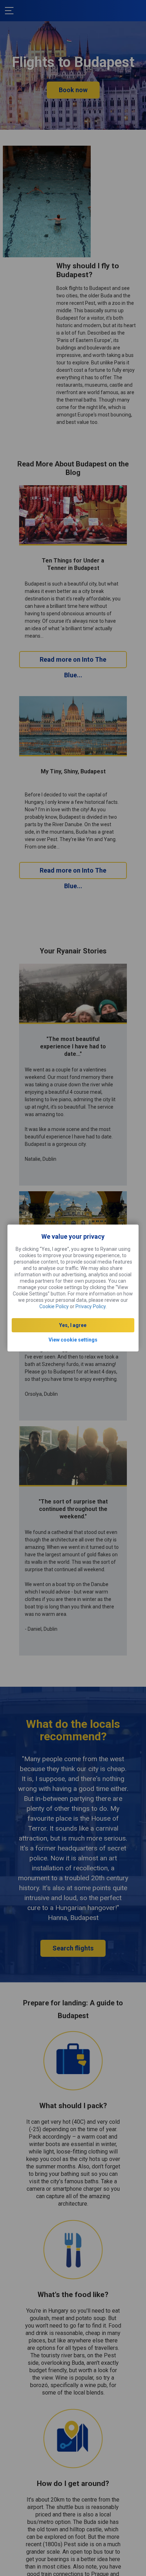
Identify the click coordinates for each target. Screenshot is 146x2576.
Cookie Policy (54, 1306)
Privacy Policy (91, 1306)
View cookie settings (73, 1340)
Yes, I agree (73, 1325)
